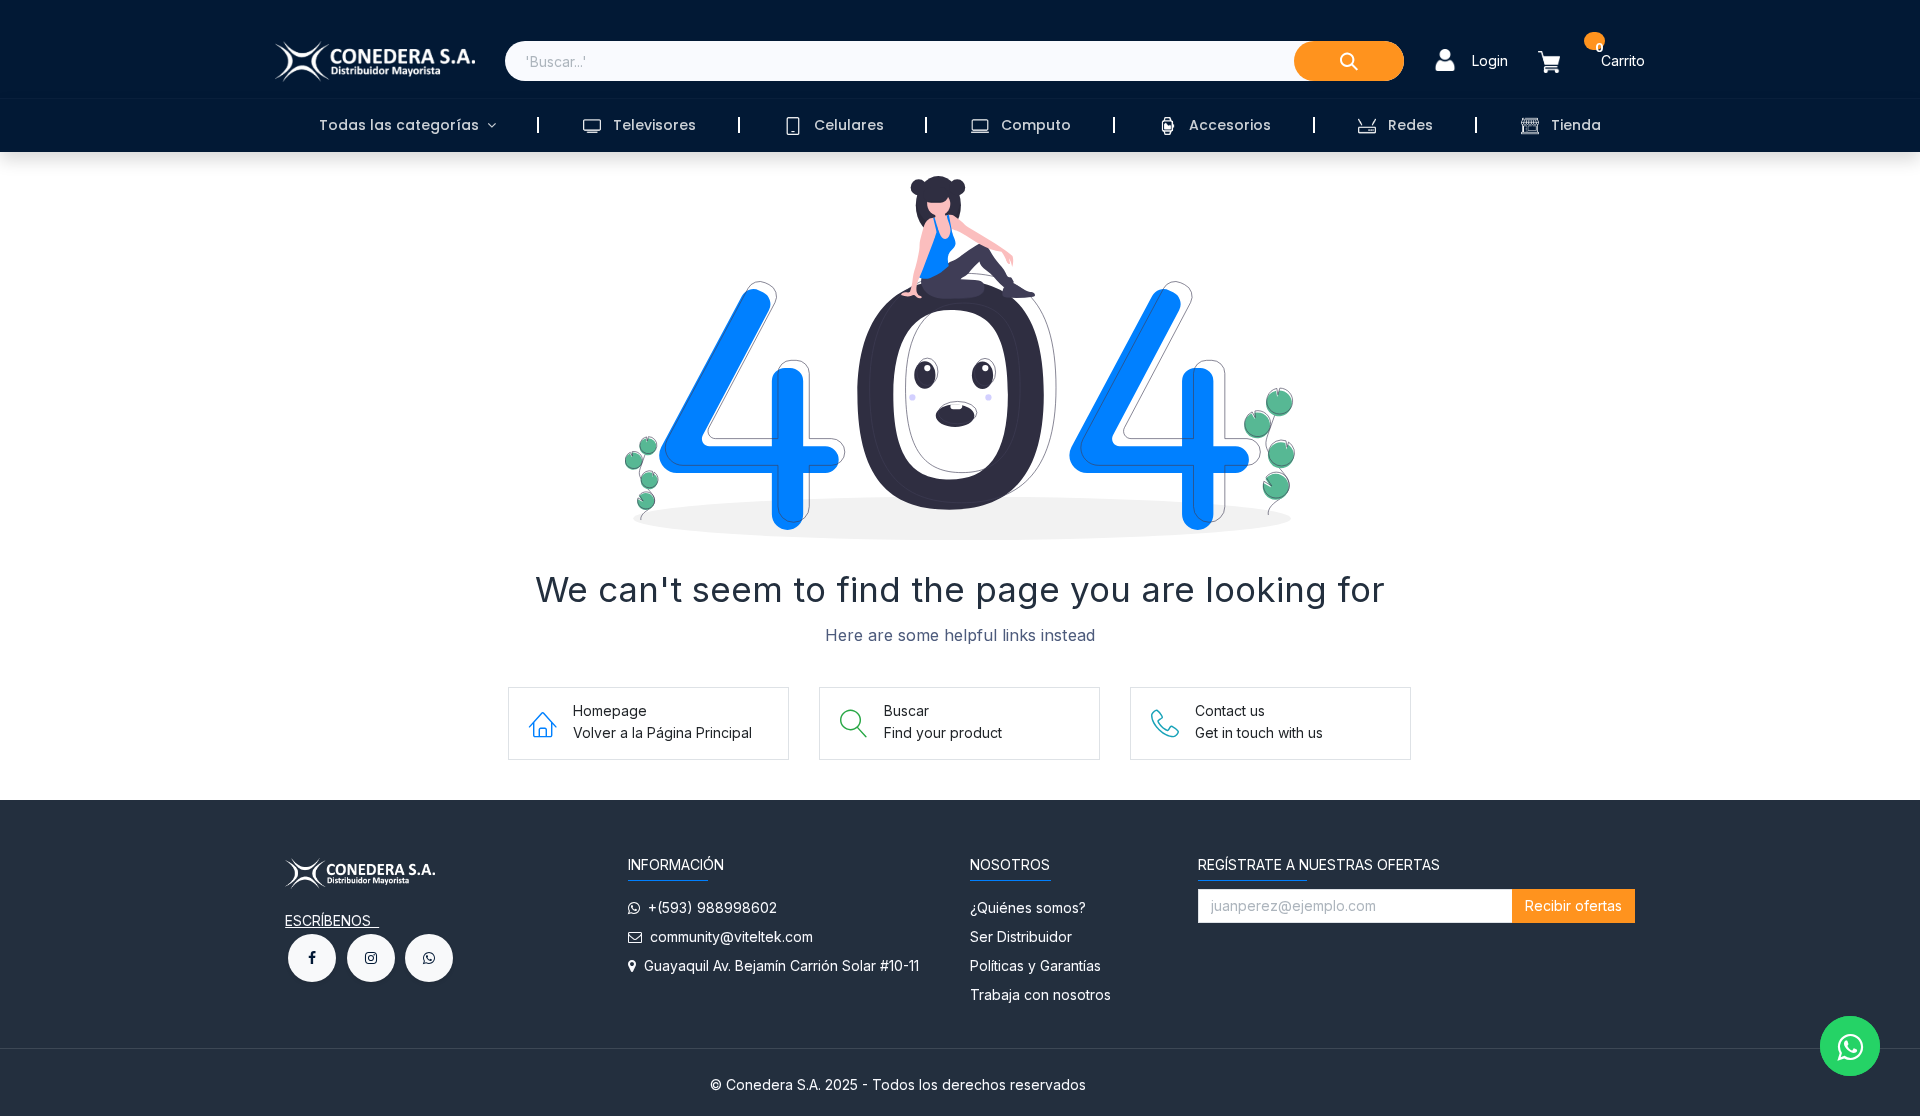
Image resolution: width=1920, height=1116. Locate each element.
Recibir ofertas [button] (1573, 905)
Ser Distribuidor (1021, 936)
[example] (429, 958)
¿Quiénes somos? (1030, 907)
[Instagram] (371, 958)
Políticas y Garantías (1035, 965)
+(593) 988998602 (708, 907)
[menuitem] (407, 125)
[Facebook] (312, 958)
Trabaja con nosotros (1040, 994)
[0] (1561, 61)
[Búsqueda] (1349, 61)
